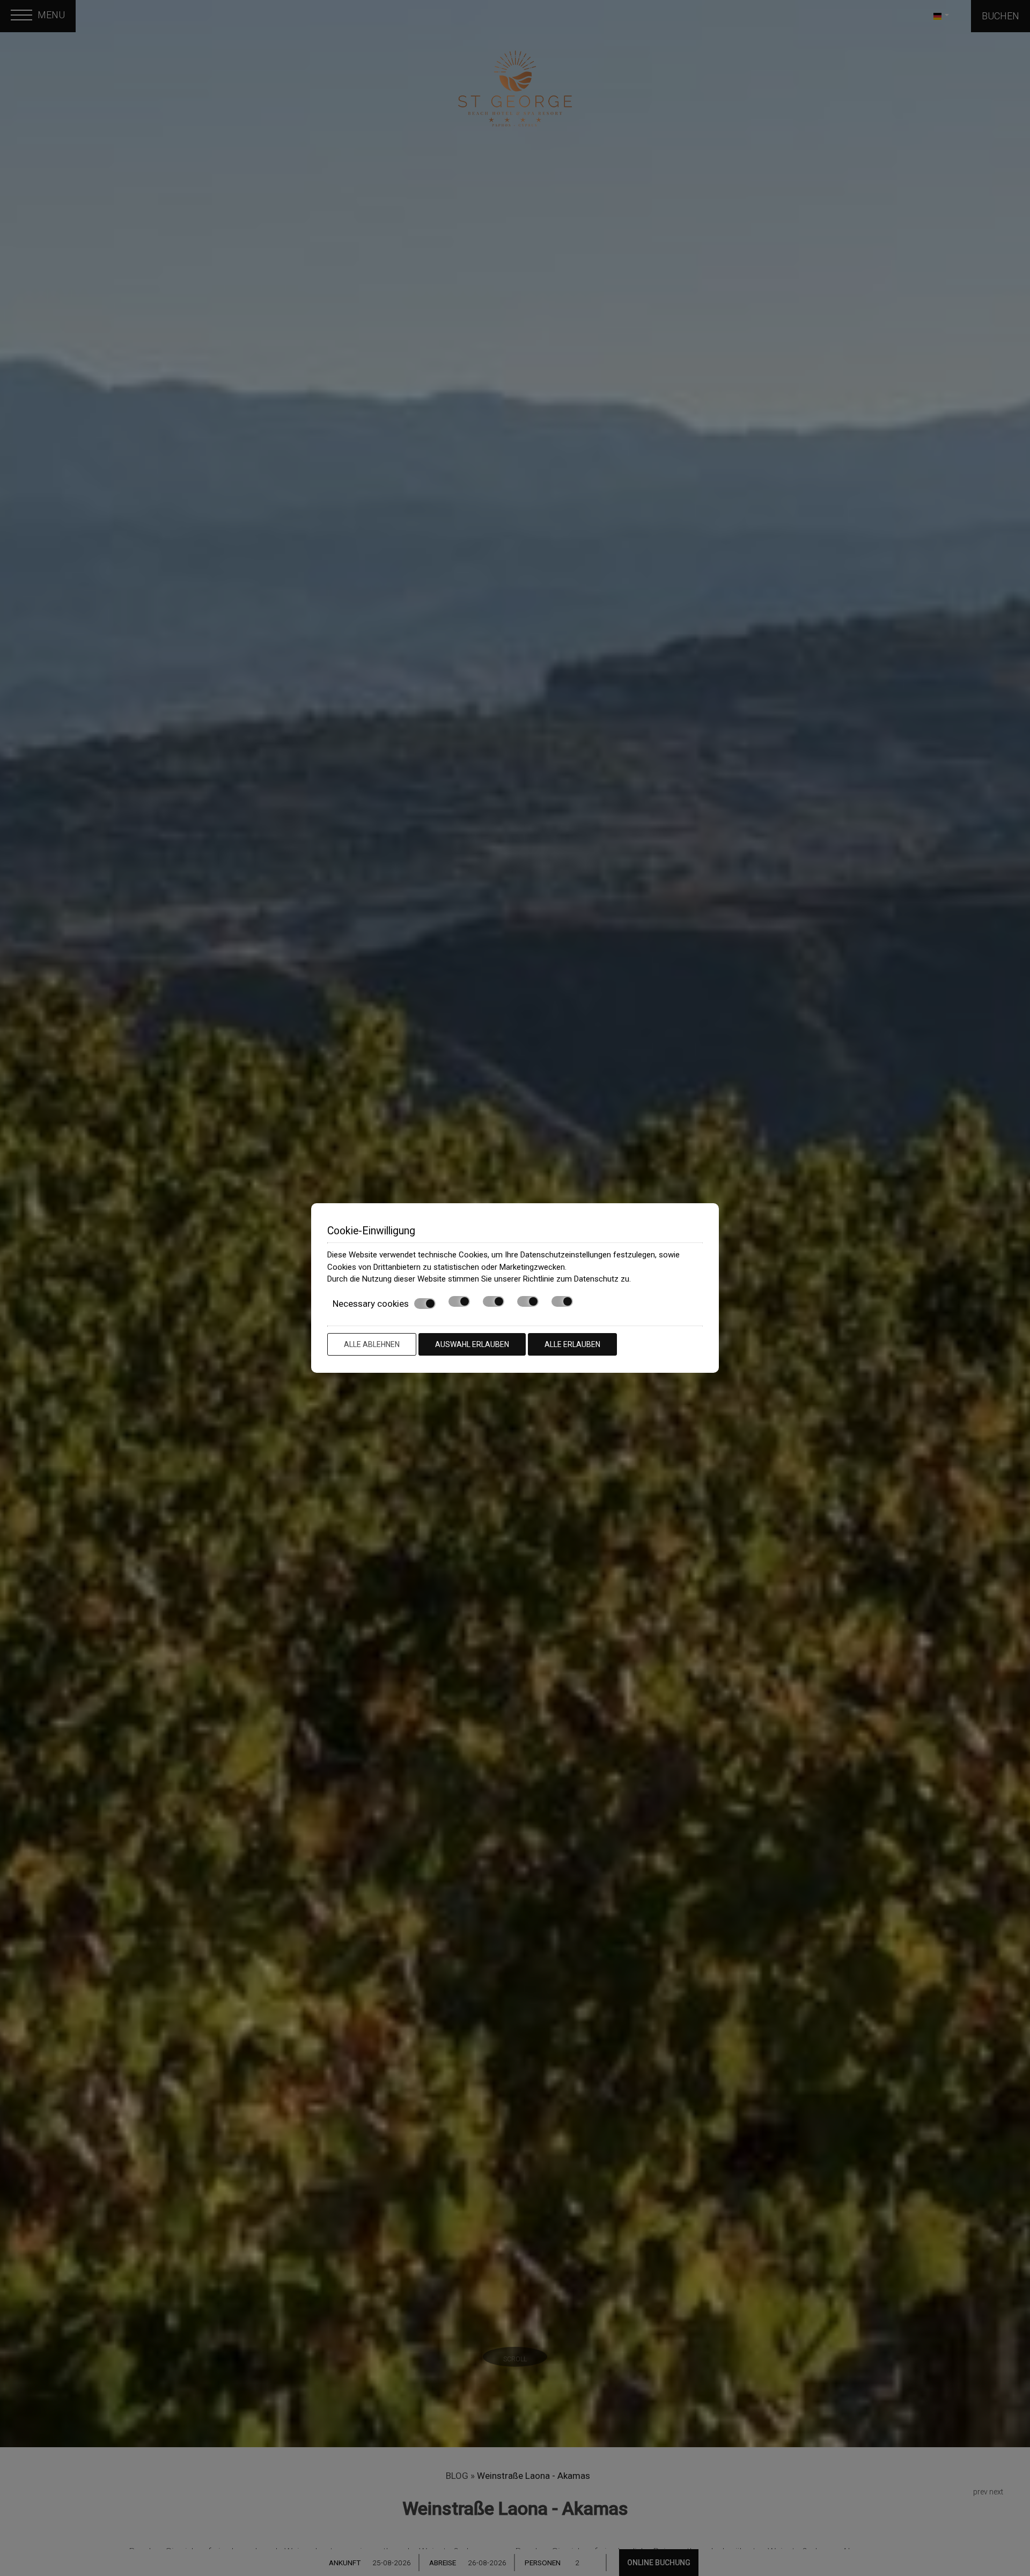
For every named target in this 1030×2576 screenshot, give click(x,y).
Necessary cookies (371, 1304)
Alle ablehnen (372, 1344)
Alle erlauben (572, 1344)
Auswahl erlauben (472, 1344)
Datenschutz (596, 1279)
